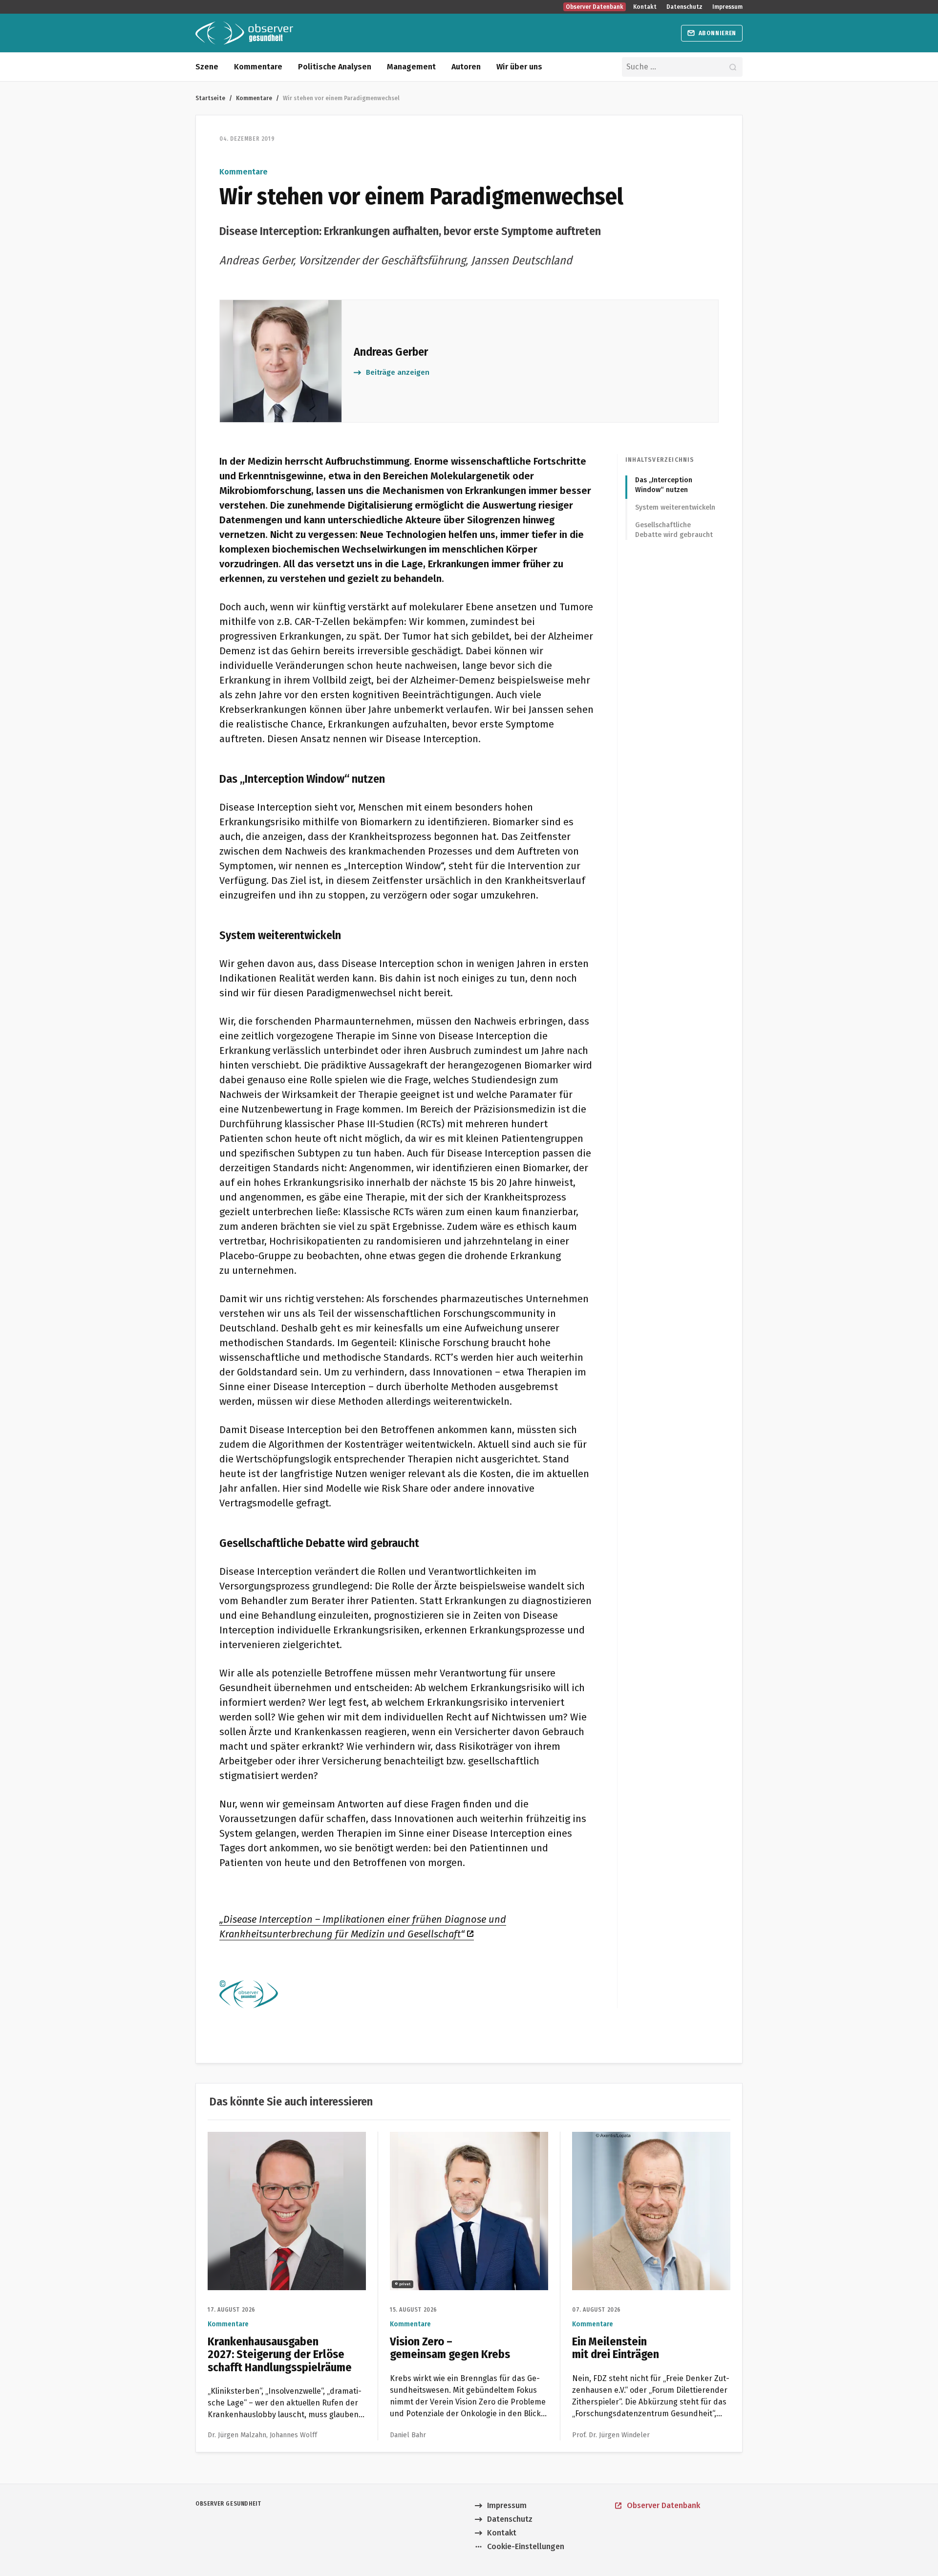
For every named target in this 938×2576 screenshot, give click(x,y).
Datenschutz (684, 7)
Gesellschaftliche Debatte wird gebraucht (674, 530)
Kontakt (645, 7)
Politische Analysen (335, 67)
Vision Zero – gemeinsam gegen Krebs (459, 2137)
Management (411, 67)
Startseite (210, 98)
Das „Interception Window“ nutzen (664, 485)
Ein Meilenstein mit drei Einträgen (633, 2137)
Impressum (727, 7)
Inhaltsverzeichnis (660, 460)
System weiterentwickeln (675, 507)
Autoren (466, 67)
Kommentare (258, 67)
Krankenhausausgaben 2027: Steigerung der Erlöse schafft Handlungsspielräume (281, 2143)
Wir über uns (519, 67)
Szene (207, 67)
